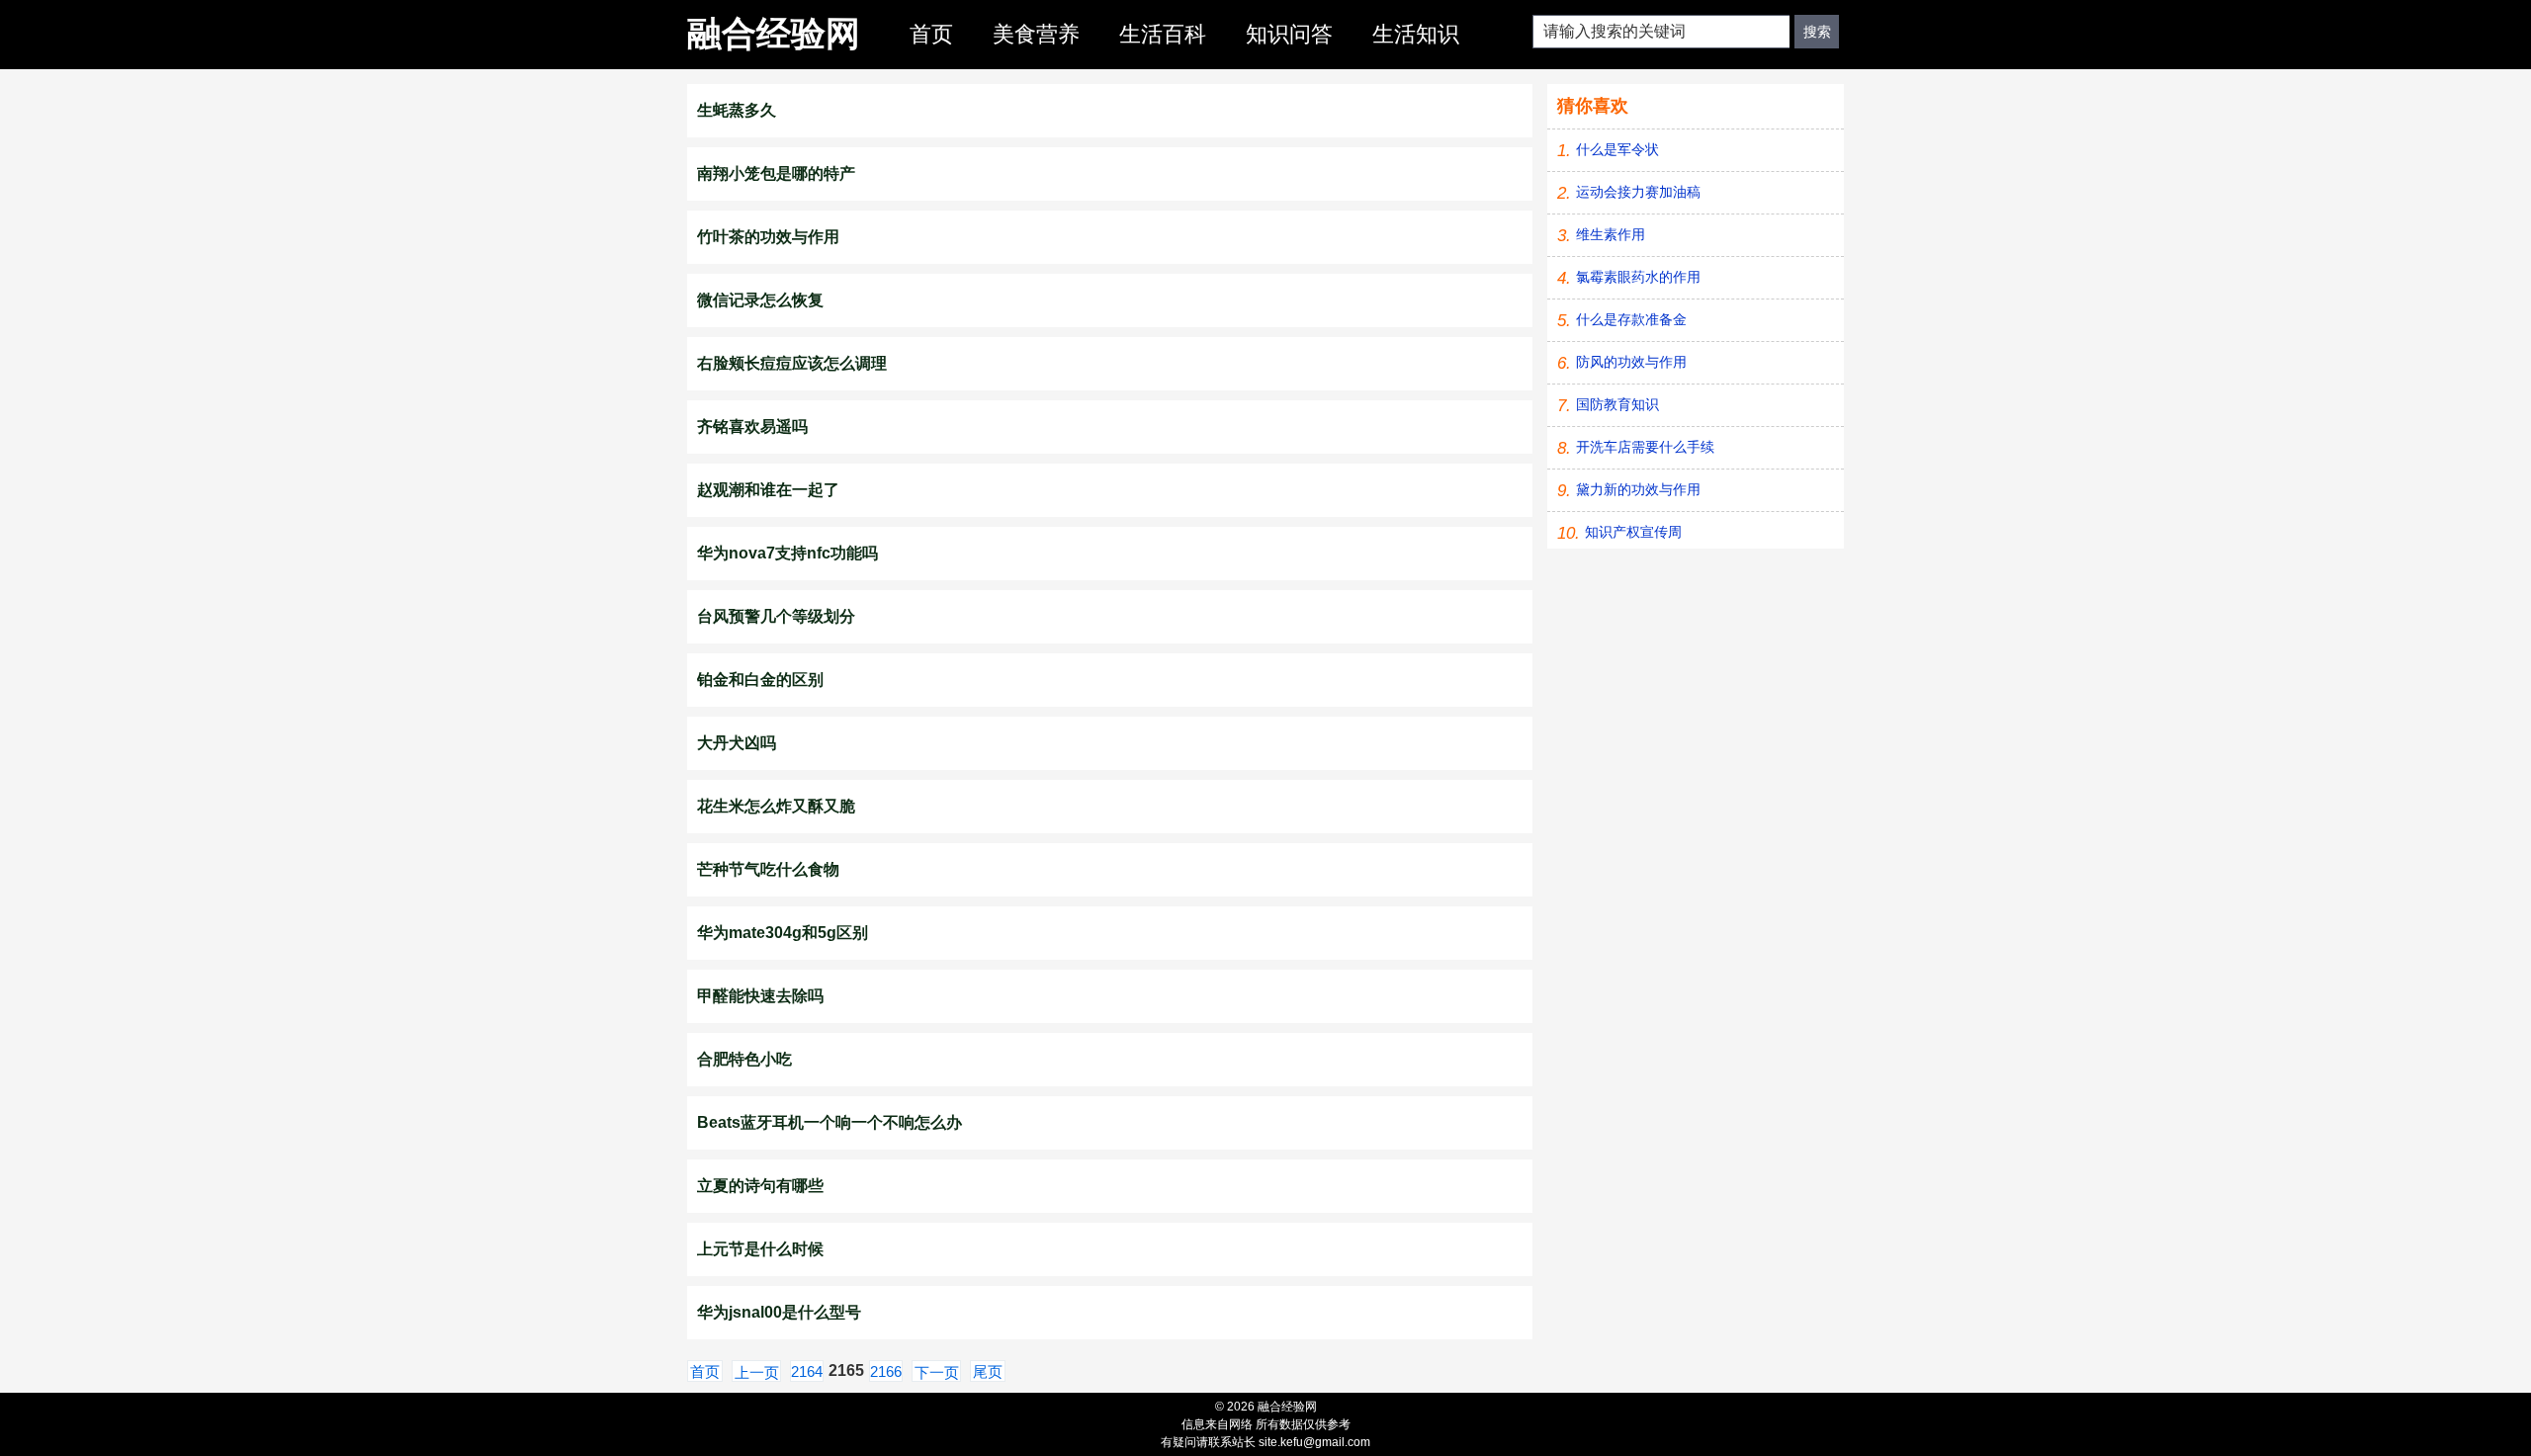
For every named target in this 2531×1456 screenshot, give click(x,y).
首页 (931, 34)
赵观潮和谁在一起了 (768, 490)
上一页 (757, 1372)
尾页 (988, 1371)
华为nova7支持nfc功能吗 (787, 553)
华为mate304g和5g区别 (783, 933)
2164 (807, 1371)
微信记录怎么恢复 (760, 300)
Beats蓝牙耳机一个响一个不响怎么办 (829, 1122)
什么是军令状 (1617, 149)
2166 (886, 1371)
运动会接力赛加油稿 (1638, 192)
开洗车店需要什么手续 (1645, 447)
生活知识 (1416, 34)
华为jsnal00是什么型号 (779, 1312)
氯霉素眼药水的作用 (1638, 277)
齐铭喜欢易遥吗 (752, 427)
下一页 (937, 1372)
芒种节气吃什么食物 (768, 869)
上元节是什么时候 (760, 1249)
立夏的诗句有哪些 (760, 1186)
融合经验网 (774, 33)
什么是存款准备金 (1631, 319)
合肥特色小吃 (744, 1059)
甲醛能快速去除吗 (760, 996)
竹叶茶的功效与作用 (768, 237)
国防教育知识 (1617, 404)
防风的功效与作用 (1631, 362)
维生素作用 (1611, 234)
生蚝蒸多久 (737, 110)
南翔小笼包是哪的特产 (776, 173)
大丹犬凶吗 (737, 743)
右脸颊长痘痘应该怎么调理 (792, 363)
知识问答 (1289, 34)
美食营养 (1036, 34)
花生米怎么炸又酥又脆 (776, 806)
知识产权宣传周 (1633, 532)
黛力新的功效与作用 (1638, 489)
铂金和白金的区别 (760, 680)
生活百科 (1163, 34)
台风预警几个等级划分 (776, 616)
